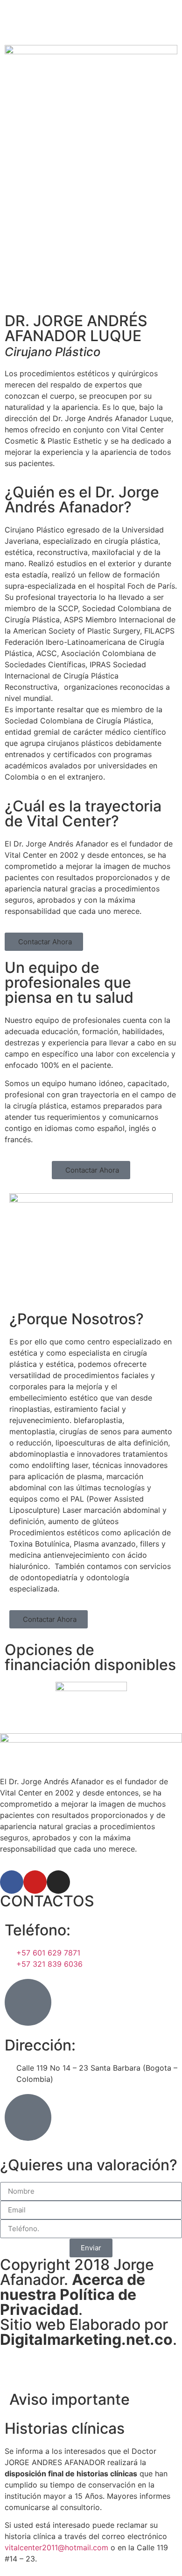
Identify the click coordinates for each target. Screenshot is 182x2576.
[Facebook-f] (12, 1882)
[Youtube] (35, 1882)
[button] (44, 942)
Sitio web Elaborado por (86, 2332)
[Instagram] (58, 1882)
